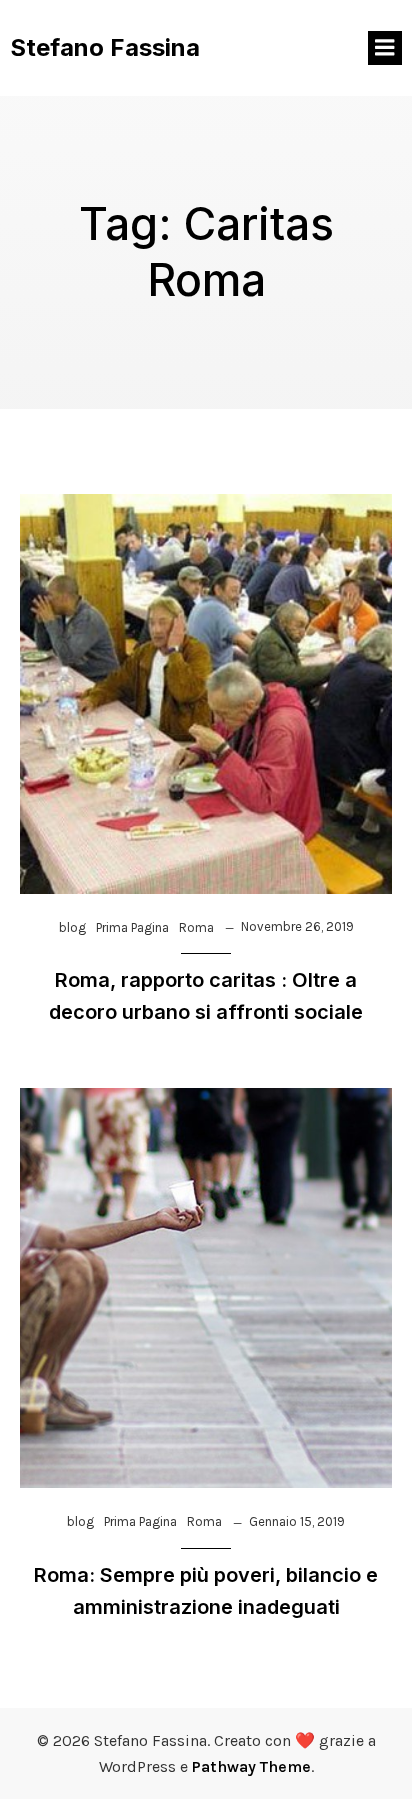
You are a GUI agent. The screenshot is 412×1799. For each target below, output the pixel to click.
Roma (196, 927)
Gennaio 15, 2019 (297, 1521)
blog (72, 927)
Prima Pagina (132, 927)
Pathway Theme (251, 1766)
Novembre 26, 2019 (297, 926)
